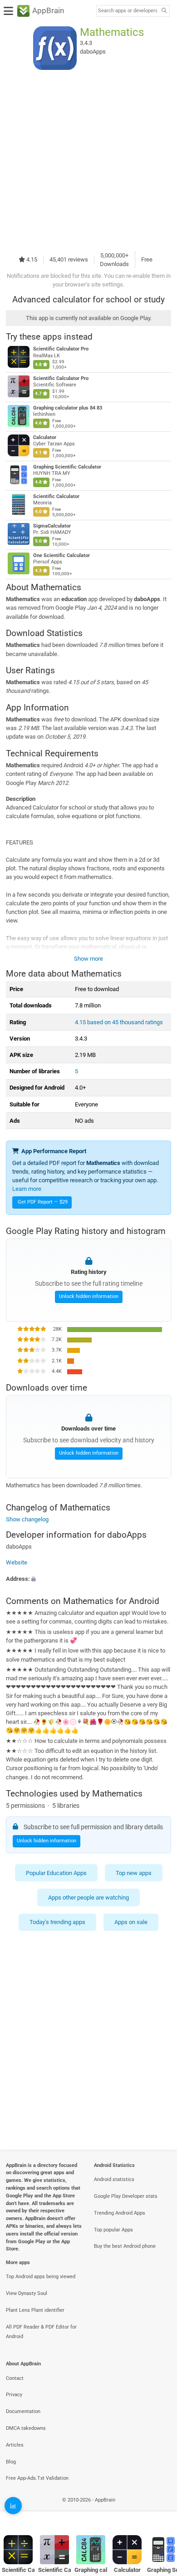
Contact (15, 2378)
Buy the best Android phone (125, 2246)
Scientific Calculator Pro (61, 349)
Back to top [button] (159, 2510)
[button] (88, 1578)
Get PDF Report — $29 (43, 1202)
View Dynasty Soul (27, 2293)
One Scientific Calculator (61, 555)
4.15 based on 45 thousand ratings (119, 1022)
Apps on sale (131, 1922)
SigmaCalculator (52, 526)
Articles (15, 2445)
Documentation (23, 2411)
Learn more (27, 1189)
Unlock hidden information (89, 1296)
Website (17, 1562)
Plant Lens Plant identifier (35, 2310)
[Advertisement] (88, 160)
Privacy (14, 2395)
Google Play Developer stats (126, 2196)
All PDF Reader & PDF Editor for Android (41, 2332)
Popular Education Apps (56, 1873)
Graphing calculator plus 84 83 (68, 408)
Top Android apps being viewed (41, 2277)
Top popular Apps (113, 2230)
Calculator (45, 437)
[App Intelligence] (13, 2506)
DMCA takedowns (26, 2428)
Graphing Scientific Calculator (67, 467)
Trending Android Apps (120, 2213)
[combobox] (128, 11)
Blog (11, 2462)
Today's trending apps (57, 1922)
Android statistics (114, 2179)
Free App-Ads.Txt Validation (37, 2478)
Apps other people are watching (88, 1897)
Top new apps (134, 1873)
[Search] (164, 11)
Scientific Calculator (56, 496)
